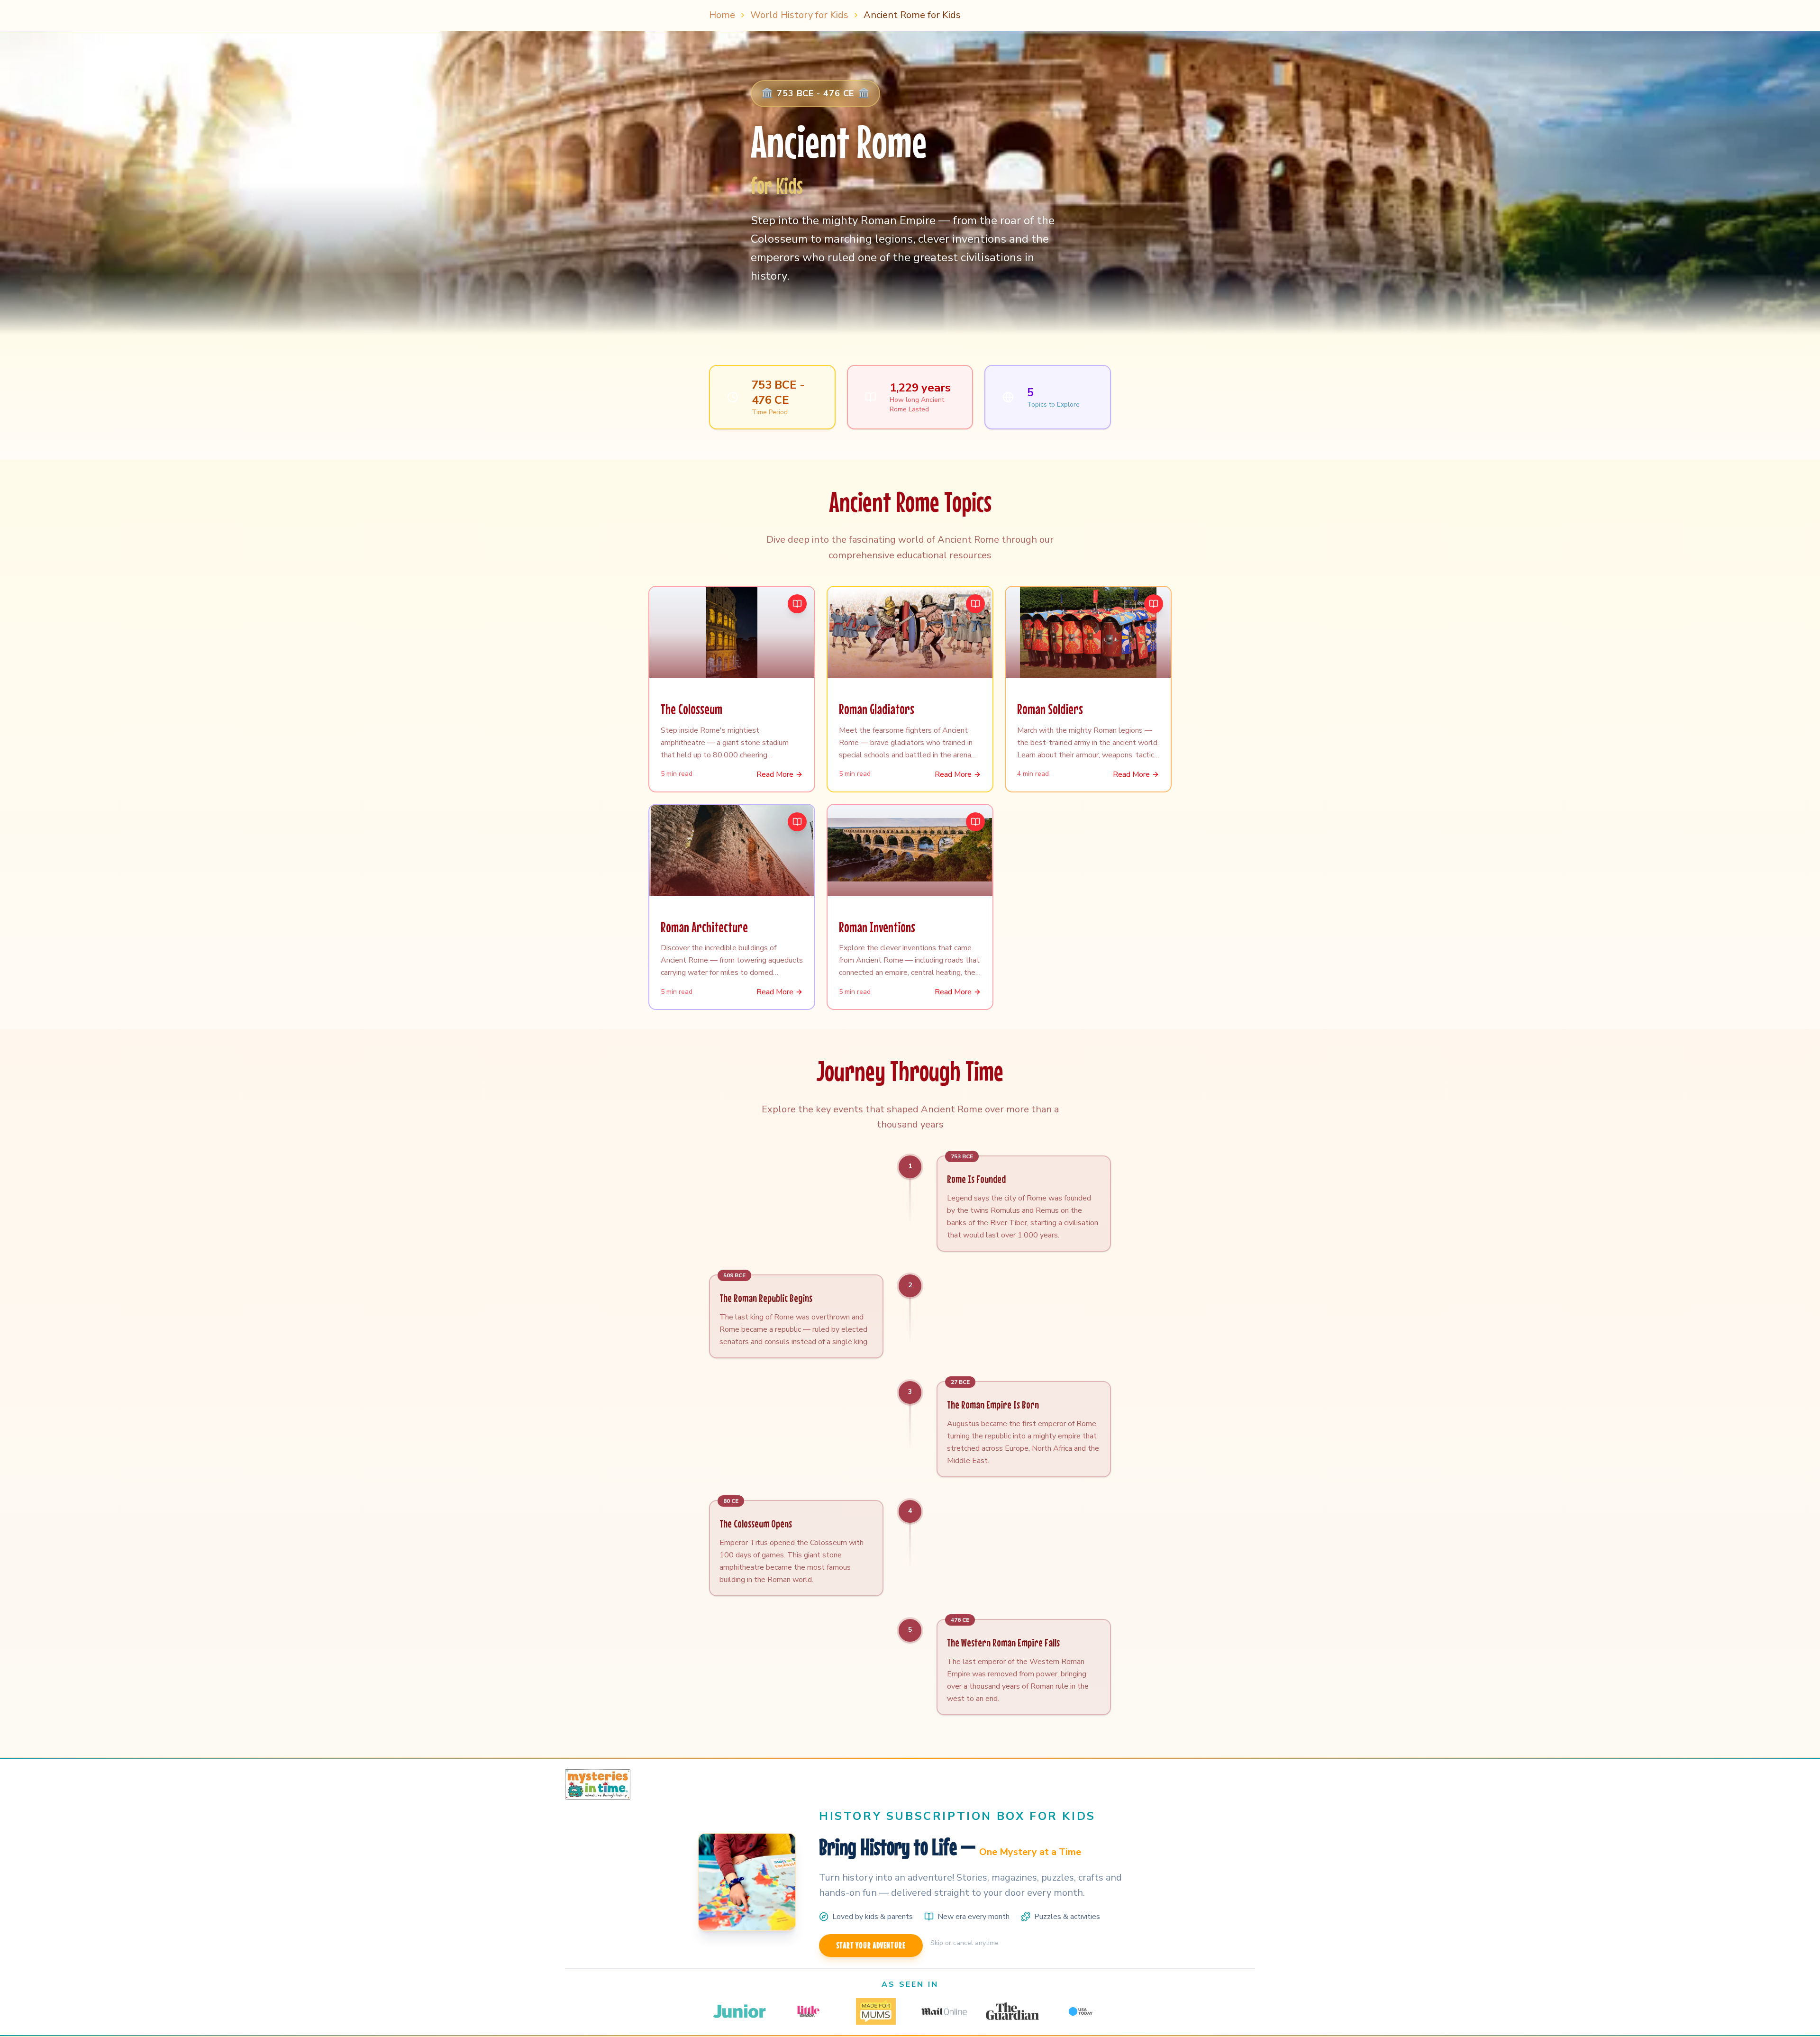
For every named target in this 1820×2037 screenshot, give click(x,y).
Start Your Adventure (871, 1945)
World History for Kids (799, 15)
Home (722, 15)
